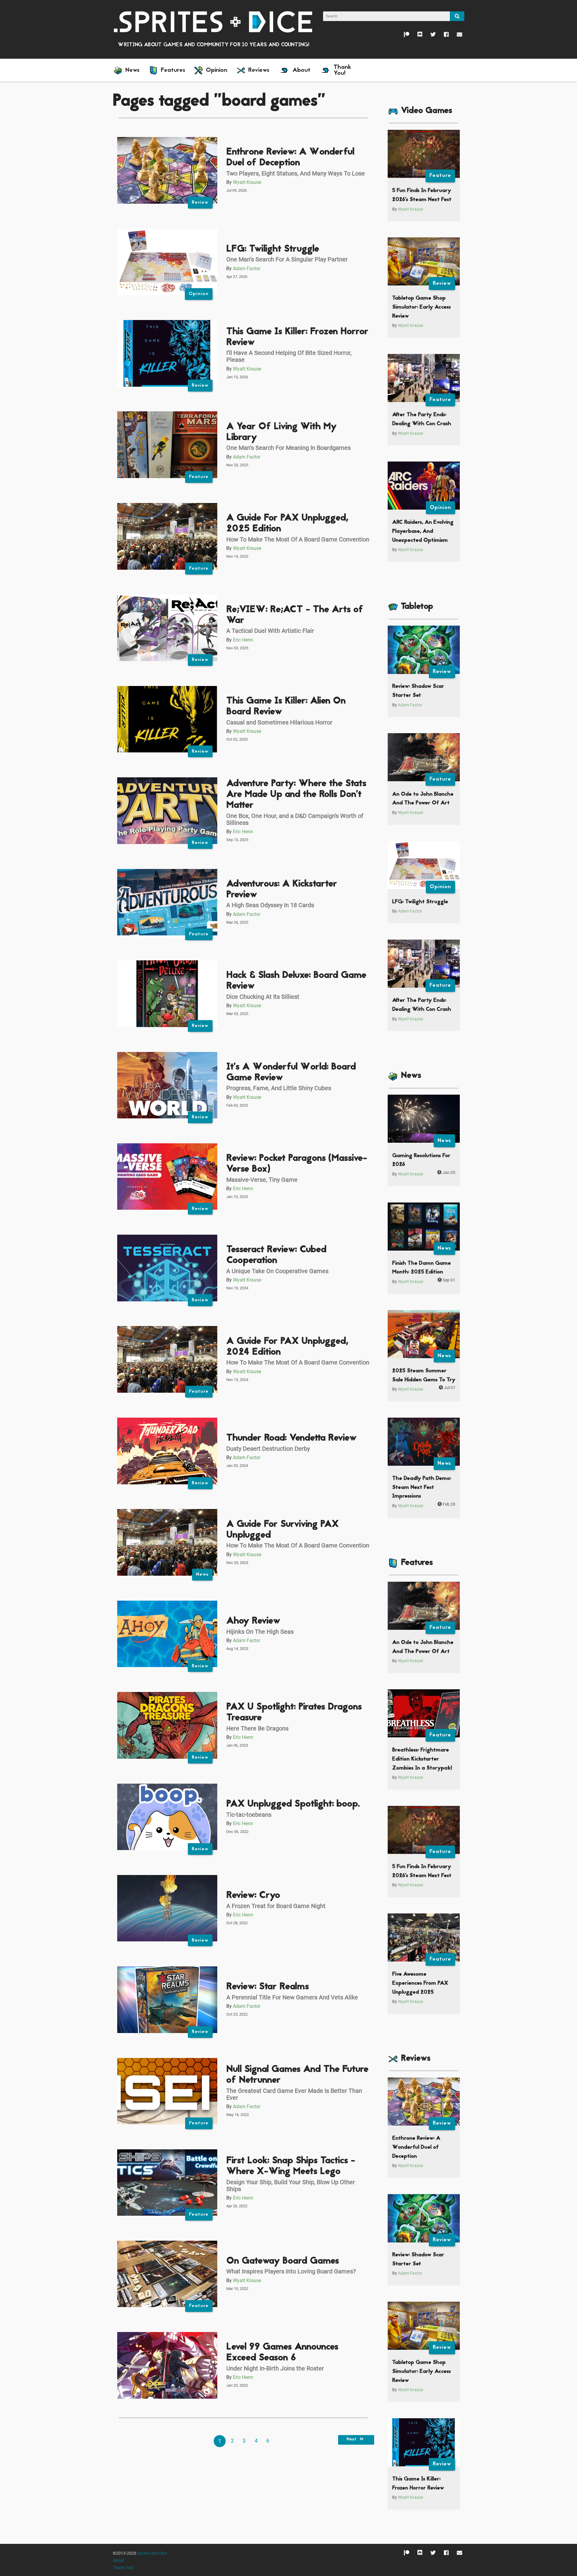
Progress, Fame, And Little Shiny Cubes (279, 1088)
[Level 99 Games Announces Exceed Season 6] (167, 2365)
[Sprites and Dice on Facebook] (442, 36)
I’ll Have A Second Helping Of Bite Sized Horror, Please (289, 356)
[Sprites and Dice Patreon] (403, 36)
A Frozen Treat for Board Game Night (276, 1906)
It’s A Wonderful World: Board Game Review (291, 1073)
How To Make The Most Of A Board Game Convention (298, 539)
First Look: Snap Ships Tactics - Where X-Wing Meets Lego (291, 2166)
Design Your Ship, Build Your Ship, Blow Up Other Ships (291, 2186)
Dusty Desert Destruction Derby (268, 1449)
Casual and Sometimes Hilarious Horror (279, 722)
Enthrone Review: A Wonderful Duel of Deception (290, 158)
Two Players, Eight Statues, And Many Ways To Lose (296, 173)
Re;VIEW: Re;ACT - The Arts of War (295, 615)
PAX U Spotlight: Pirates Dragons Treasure (294, 1713)
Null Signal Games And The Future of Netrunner (297, 2075)
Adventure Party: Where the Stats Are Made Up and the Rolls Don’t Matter (296, 795)
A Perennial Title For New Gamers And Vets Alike (292, 1997)
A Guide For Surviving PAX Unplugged (282, 1530)
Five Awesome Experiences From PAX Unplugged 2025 (420, 1983)
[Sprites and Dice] (213, 21)
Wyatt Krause (247, 182)
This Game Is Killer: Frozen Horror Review (297, 337)
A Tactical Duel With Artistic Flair (270, 631)
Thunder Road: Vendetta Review (291, 1438)
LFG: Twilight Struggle (273, 249)
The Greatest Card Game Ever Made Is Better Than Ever (294, 2094)
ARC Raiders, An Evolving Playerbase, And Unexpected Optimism (423, 531)
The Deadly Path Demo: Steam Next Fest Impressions (422, 1487)
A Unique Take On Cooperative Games (277, 1271)
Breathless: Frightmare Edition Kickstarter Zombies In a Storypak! (422, 1759)
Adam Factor (247, 268)
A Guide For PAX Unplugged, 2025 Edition (287, 524)
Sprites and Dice (152, 2553)
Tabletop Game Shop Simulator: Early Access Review (421, 307)
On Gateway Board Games (283, 2261)
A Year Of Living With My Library (281, 432)
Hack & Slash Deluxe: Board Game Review (296, 981)
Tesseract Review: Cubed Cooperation (276, 1255)
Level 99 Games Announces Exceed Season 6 (282, 2353)
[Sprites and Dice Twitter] (429, 36)
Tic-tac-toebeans (249, 1815)
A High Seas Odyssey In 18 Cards (270, 905)
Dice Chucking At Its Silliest (263, 997)
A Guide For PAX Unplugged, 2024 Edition (287, 1347)
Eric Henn (243, 640)
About (118, 2561)
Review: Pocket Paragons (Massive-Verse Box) (297, 1164)
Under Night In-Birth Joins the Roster (275, 2368)
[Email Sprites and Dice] (455, 36)
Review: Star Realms (268, 1987)
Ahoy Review (253, 1621)
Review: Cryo (253, 1896)
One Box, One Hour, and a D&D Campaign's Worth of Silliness (295, 819)
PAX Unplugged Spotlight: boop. (293, 1804)
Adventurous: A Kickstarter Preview (282, 890)
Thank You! (123, 2568)
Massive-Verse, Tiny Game (262, 1180)
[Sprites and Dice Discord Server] (416, 36)
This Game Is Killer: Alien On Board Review (286, 707)
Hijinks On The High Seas (260, 1632)
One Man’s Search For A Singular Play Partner (287, 259)
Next (352, 2440)
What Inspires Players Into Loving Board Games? (291, 2271)
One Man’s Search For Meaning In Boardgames (288, 448)
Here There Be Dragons (257, 1728)
